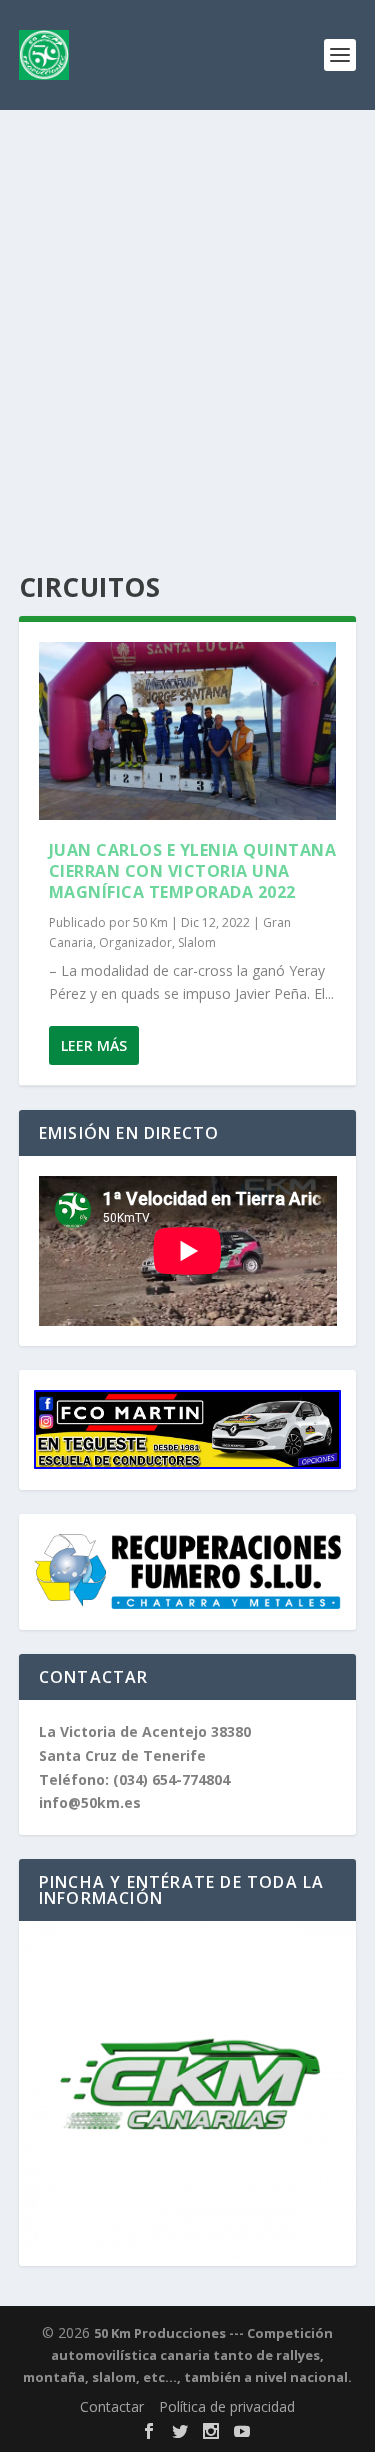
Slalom (197, 942)
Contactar (112, 2406)
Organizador (135, 942)
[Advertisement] (187, 307)
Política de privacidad (227, 2406)
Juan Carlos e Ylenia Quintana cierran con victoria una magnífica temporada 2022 (193, 871)
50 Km (150, 922)
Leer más (94, 1045)
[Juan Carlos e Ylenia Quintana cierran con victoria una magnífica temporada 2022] (188, 731)
